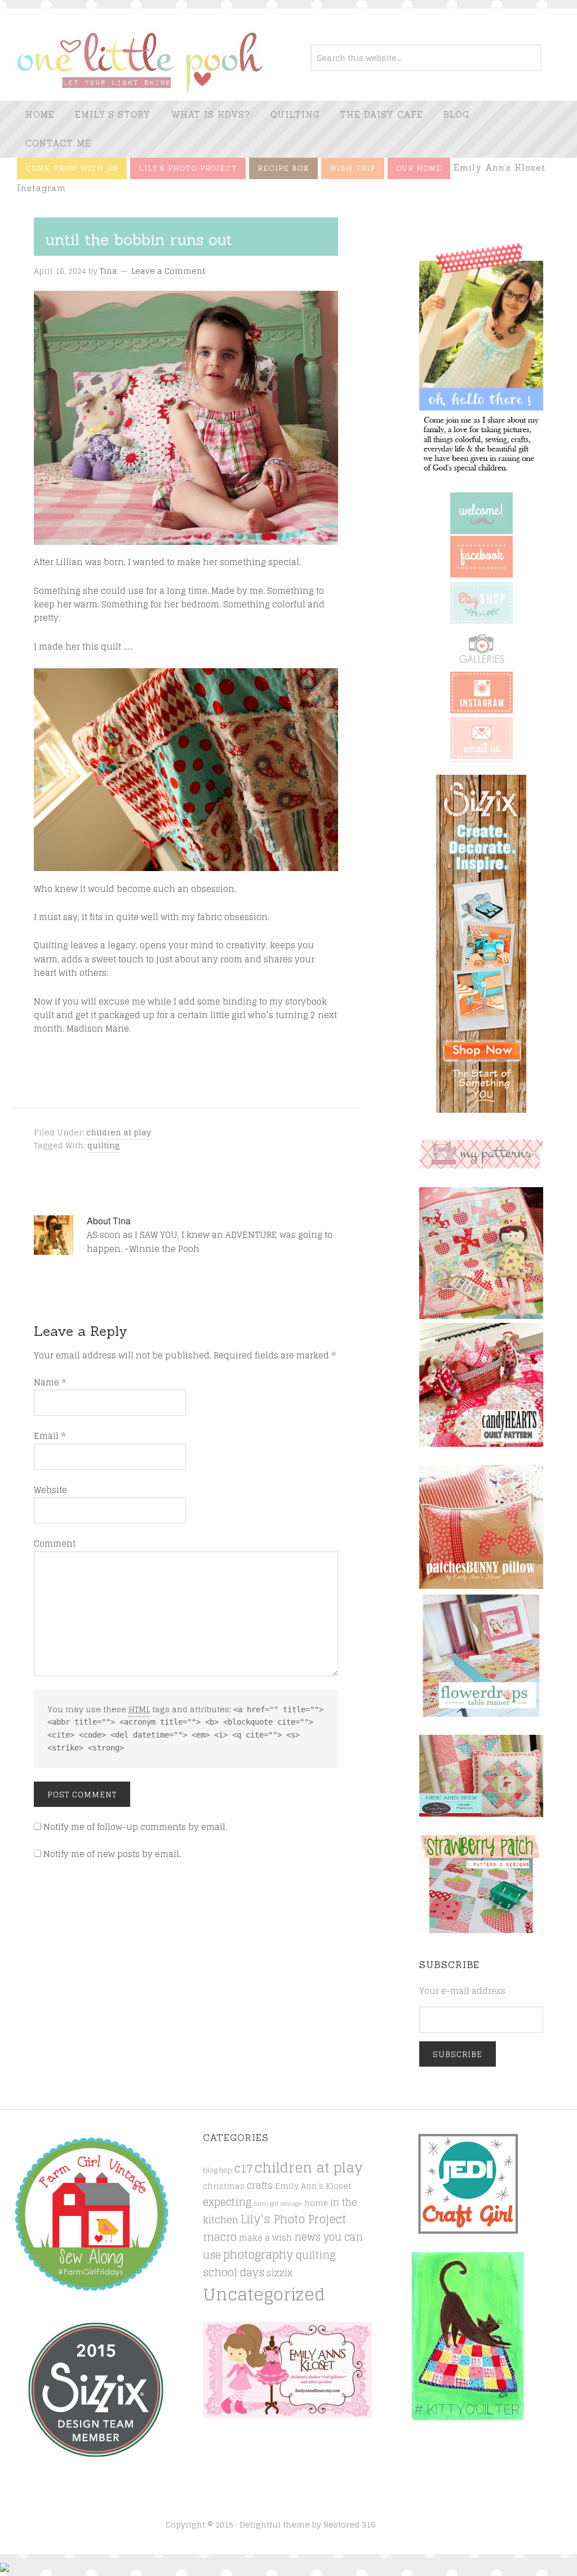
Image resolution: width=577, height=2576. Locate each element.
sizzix (279, 2273)
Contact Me (58, 143)
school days (234, 2272)
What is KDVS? (210, 115)
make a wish (265, 2238)
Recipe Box (283, 168)
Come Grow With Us (72, 168)
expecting (227, 2202)
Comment (55, 1544)
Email (50, 1436)
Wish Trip (353, 168)
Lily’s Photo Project (188, 168)
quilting (104, 1145)
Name (50, 1383)
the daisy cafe (381, 115)
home (316, 2203)
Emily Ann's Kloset (313, 2186)
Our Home (419, 168)
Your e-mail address (462, 1991)
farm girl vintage (278, 2204)
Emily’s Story (113, 115)
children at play (119, 1132)
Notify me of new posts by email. (112, 1854)
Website (50, 1490)
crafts (260, 2186)
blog (456, 115)
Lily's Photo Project (293, 2219)
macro (220, 2237)
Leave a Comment (168, 271)
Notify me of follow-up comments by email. (135, 1827)
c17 (243, 2168)
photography (258, 2255)
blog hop (218, 2170)
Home (40, 115)
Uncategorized (264, 2294)
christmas (224, 2186)
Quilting (295, 115)
